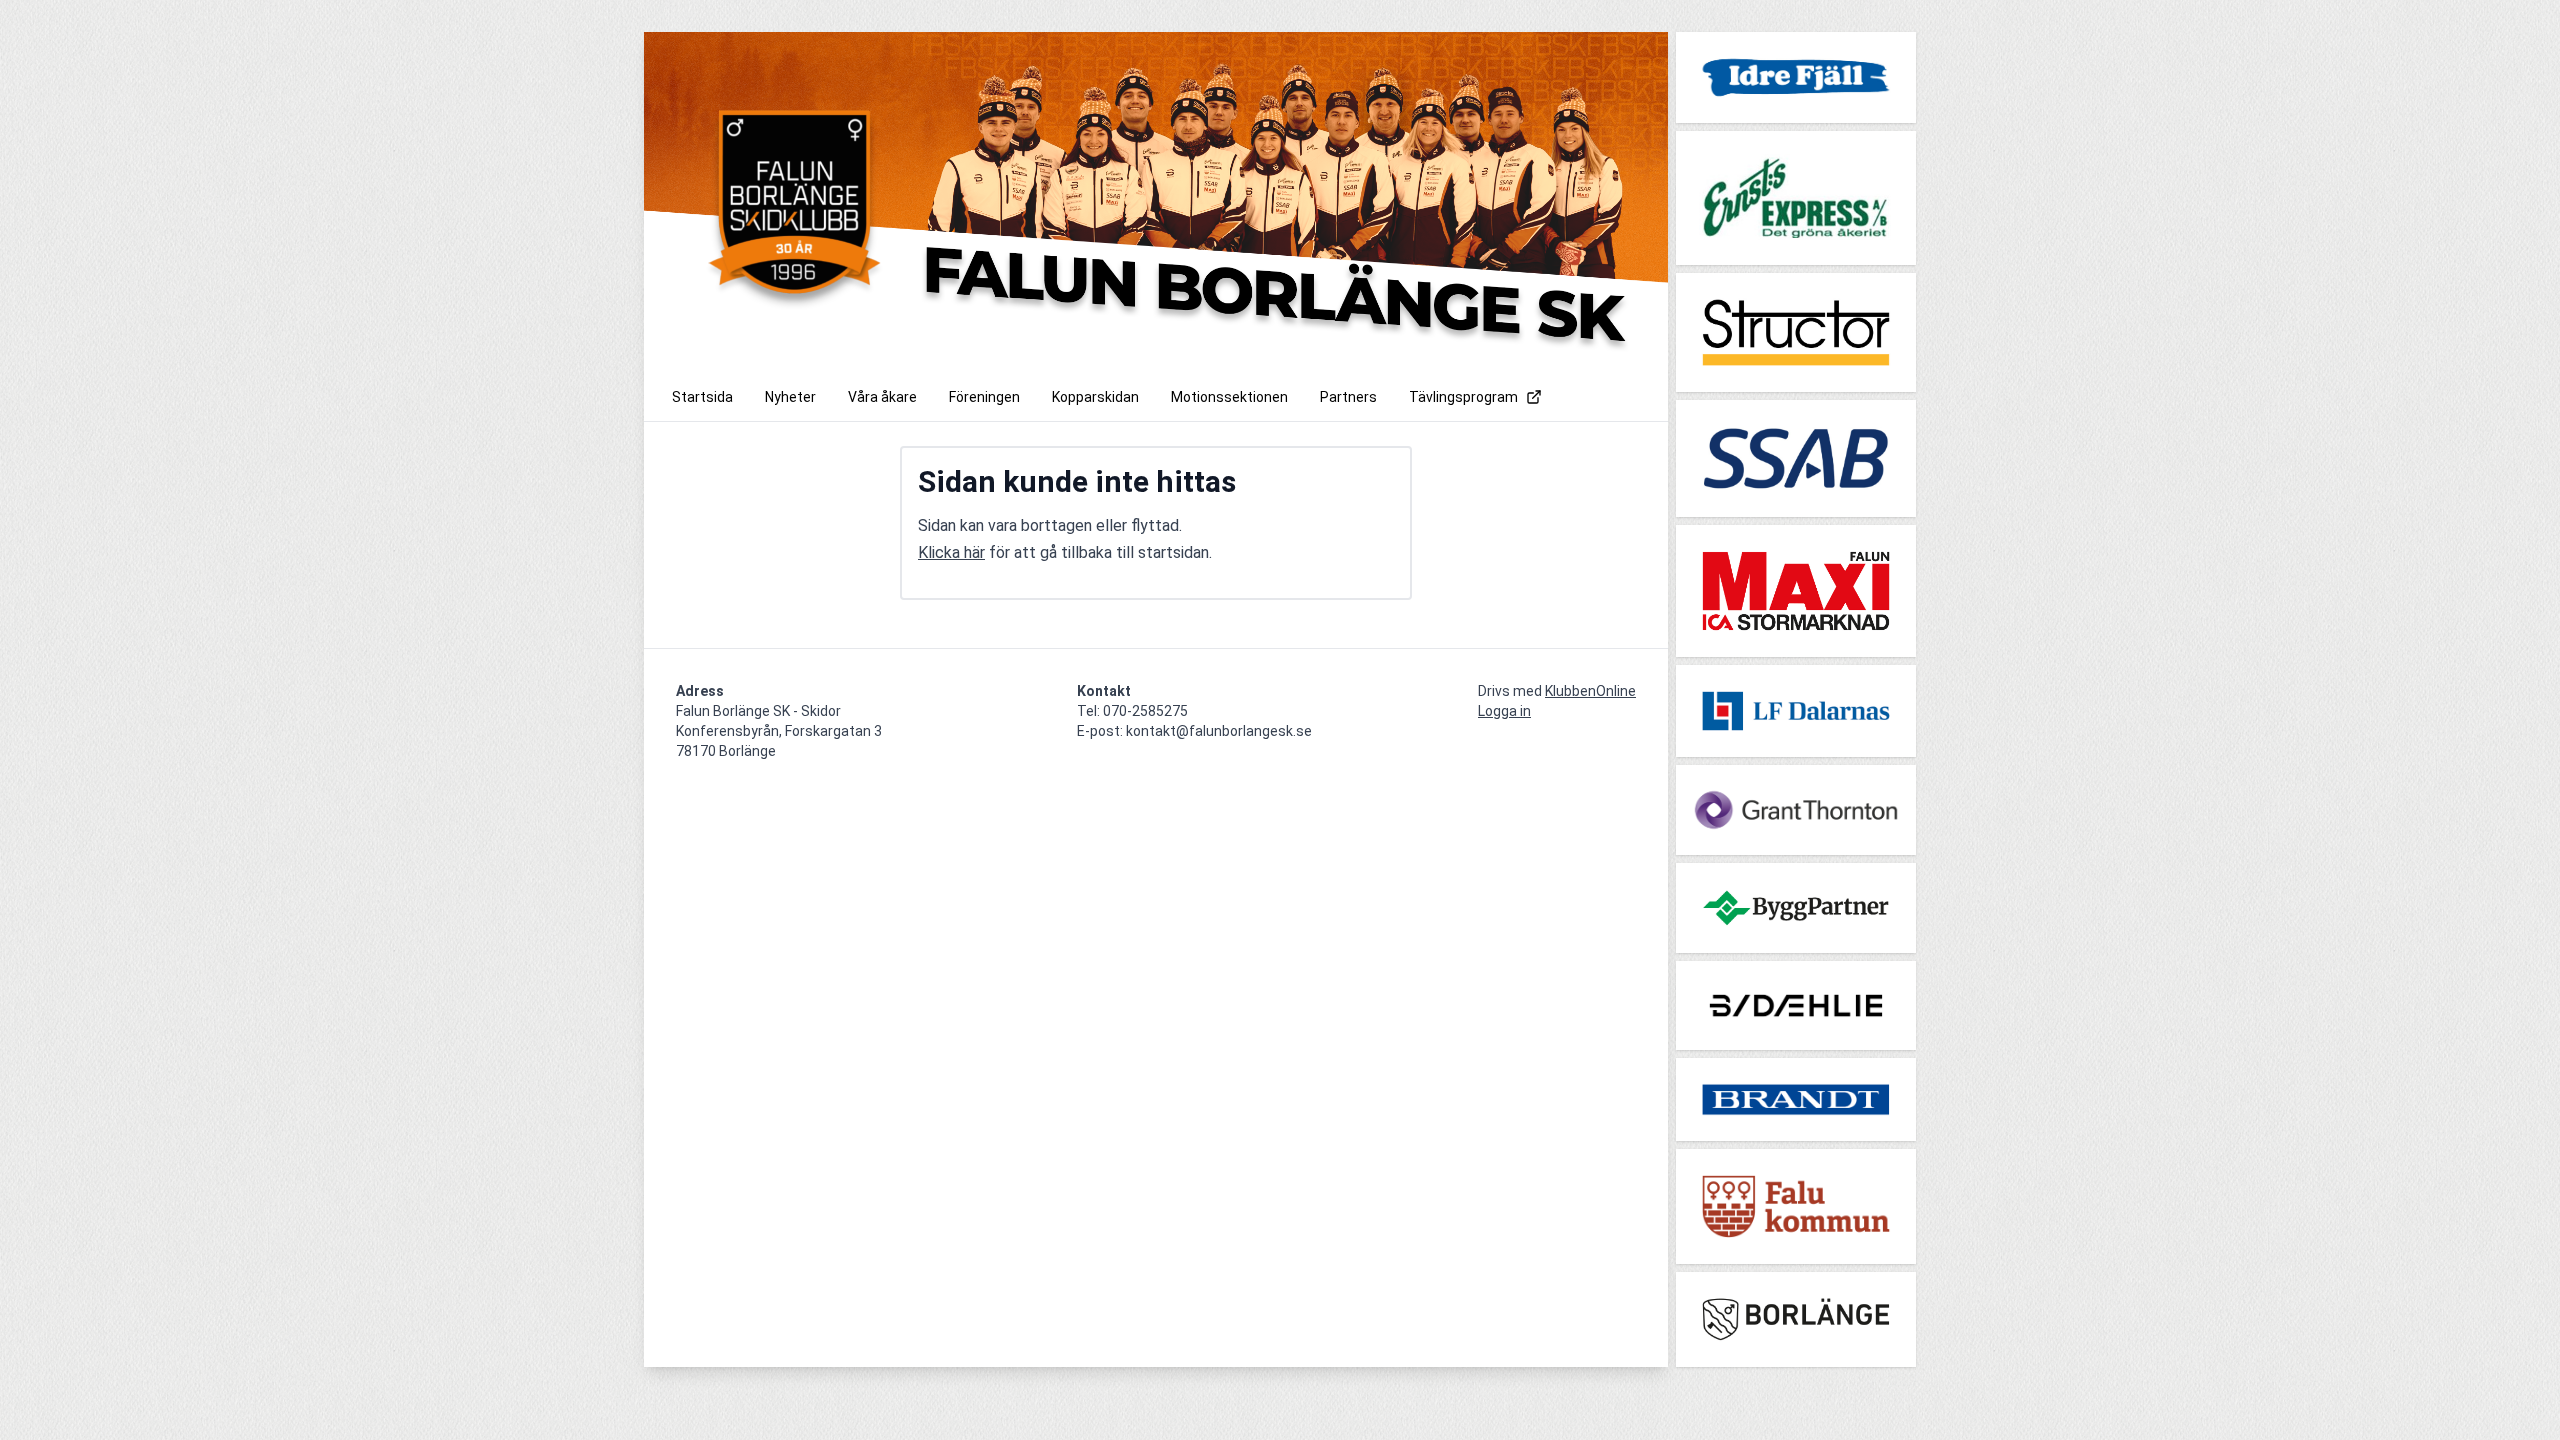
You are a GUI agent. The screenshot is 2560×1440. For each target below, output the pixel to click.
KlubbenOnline (1590, 691)
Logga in (1504, 711)
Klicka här (951, 552)
